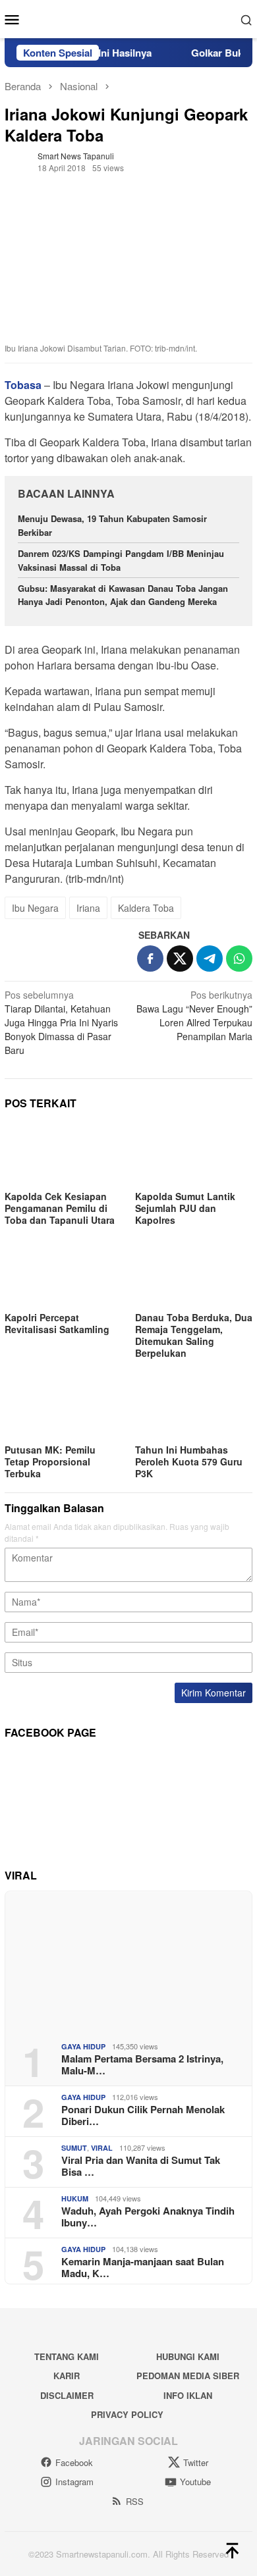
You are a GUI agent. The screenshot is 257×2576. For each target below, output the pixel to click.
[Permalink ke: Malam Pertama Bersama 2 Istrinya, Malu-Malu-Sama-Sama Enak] (128, 1961)
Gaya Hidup (83, 2046)
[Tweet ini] (180, 959)
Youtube (195, 2482)
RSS (135, 2501)
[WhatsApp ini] (239, 959)
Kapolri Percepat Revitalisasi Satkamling (58, 1323)
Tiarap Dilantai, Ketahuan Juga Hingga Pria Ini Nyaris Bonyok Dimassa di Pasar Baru (61, 1022)
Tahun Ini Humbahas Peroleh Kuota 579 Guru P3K (189, 1461)
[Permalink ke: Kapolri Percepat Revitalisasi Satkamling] (63, 1275)
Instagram (74, 2482)
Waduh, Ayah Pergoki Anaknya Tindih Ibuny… (148, 2217)
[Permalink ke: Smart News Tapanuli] (18, 160)
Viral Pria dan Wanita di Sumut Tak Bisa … (141, 2166)
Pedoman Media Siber (188, 2376)
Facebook (74, 2462)
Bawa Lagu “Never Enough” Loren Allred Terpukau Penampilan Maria (194, 1015)
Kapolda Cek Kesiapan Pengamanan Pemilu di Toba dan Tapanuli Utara (60, 1208)
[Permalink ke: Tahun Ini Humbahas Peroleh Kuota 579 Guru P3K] (194, 1408)
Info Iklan (188, 2395)
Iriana (88, 908)
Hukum (75, 2198)
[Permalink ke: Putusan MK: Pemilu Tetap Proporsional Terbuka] (63, 1408)
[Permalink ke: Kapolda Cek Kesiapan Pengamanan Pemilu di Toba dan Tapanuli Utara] (63, 1154)
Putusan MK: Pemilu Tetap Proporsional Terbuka (50, 1461)
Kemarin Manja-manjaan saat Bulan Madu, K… (143, 2267)
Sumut (74, 2148)
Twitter (196, 2462)
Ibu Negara (35, 908)
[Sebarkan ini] (150, 959)
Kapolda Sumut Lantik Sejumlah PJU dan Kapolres (185, 1208)
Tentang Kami (67, 2356)
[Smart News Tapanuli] (128, 18)
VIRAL (102, 2148)
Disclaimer (67, 2395)
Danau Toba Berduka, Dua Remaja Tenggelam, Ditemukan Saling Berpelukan (194, 1335)
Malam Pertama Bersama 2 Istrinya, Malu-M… (142, 2064)
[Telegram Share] (210, 959)
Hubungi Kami (188, 2356)
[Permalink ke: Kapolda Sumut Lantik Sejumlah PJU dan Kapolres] (194, 1154)
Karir (67, 2376)
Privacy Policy (127, 2414)
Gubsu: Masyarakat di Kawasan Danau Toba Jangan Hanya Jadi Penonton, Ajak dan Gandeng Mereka (123, 595)
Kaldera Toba (146, 908)
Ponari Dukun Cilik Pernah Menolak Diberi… (143, 2115)
